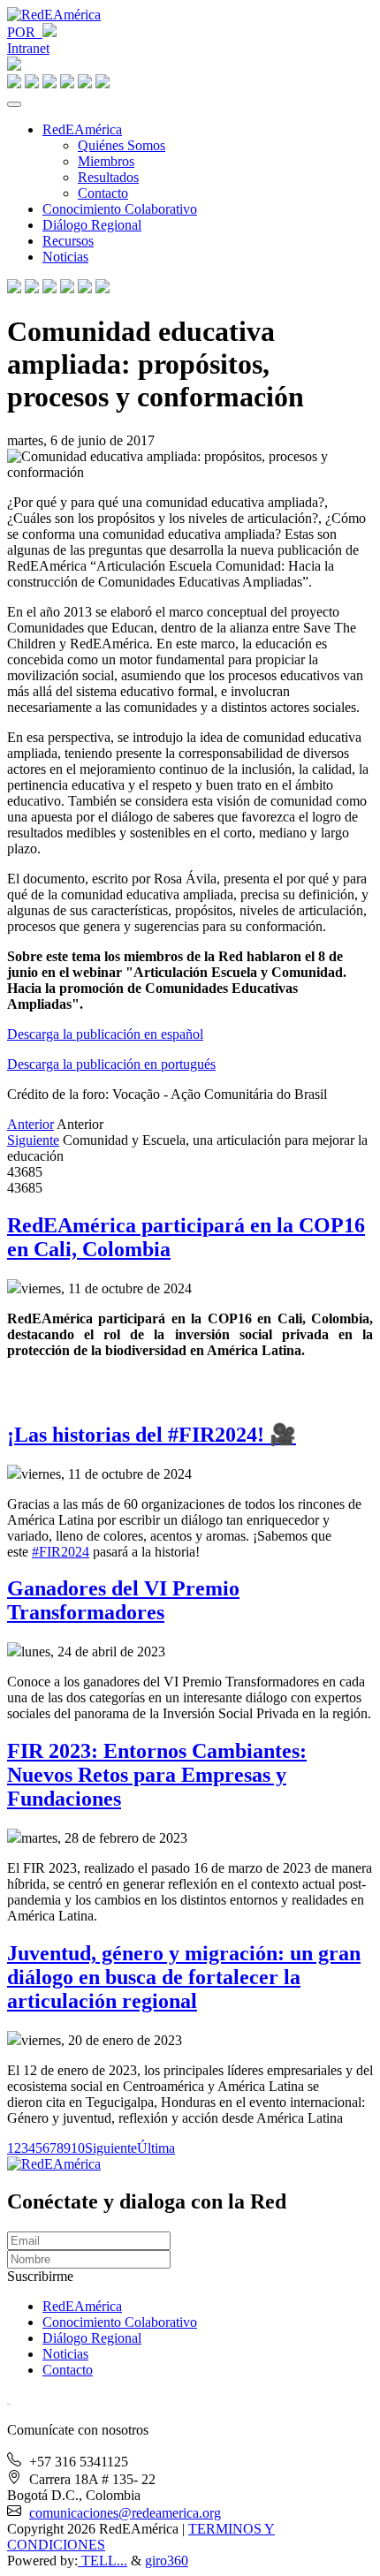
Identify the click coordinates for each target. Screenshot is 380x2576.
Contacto (103, 193)
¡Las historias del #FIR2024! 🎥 (152, 1435)
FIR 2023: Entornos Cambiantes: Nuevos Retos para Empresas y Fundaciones (157, 1775)
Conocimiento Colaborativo (120, 209)
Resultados (108, 177)
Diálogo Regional (92, 225)
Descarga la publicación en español (105, 1034)
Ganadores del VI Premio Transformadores (123, 1600)
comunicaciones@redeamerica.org (125, 2513)
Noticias (65, 257)
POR (25, 32)
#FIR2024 (61, 1552)
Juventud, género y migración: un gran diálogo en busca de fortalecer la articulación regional (184, 1977)
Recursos (68, 241)
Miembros (106, 161)
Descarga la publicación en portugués (111, 1064)
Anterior (30, 1124)
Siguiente (33, 1140)
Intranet (28, 48)
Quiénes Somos (122, 145)
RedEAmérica (82, 129)
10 (78, 2148)
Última (156, 2148)
